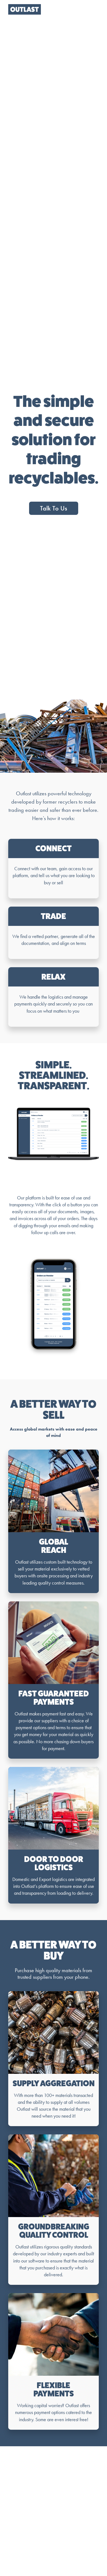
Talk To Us (54, 508)
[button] (94, 9)
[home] (23, 9)
